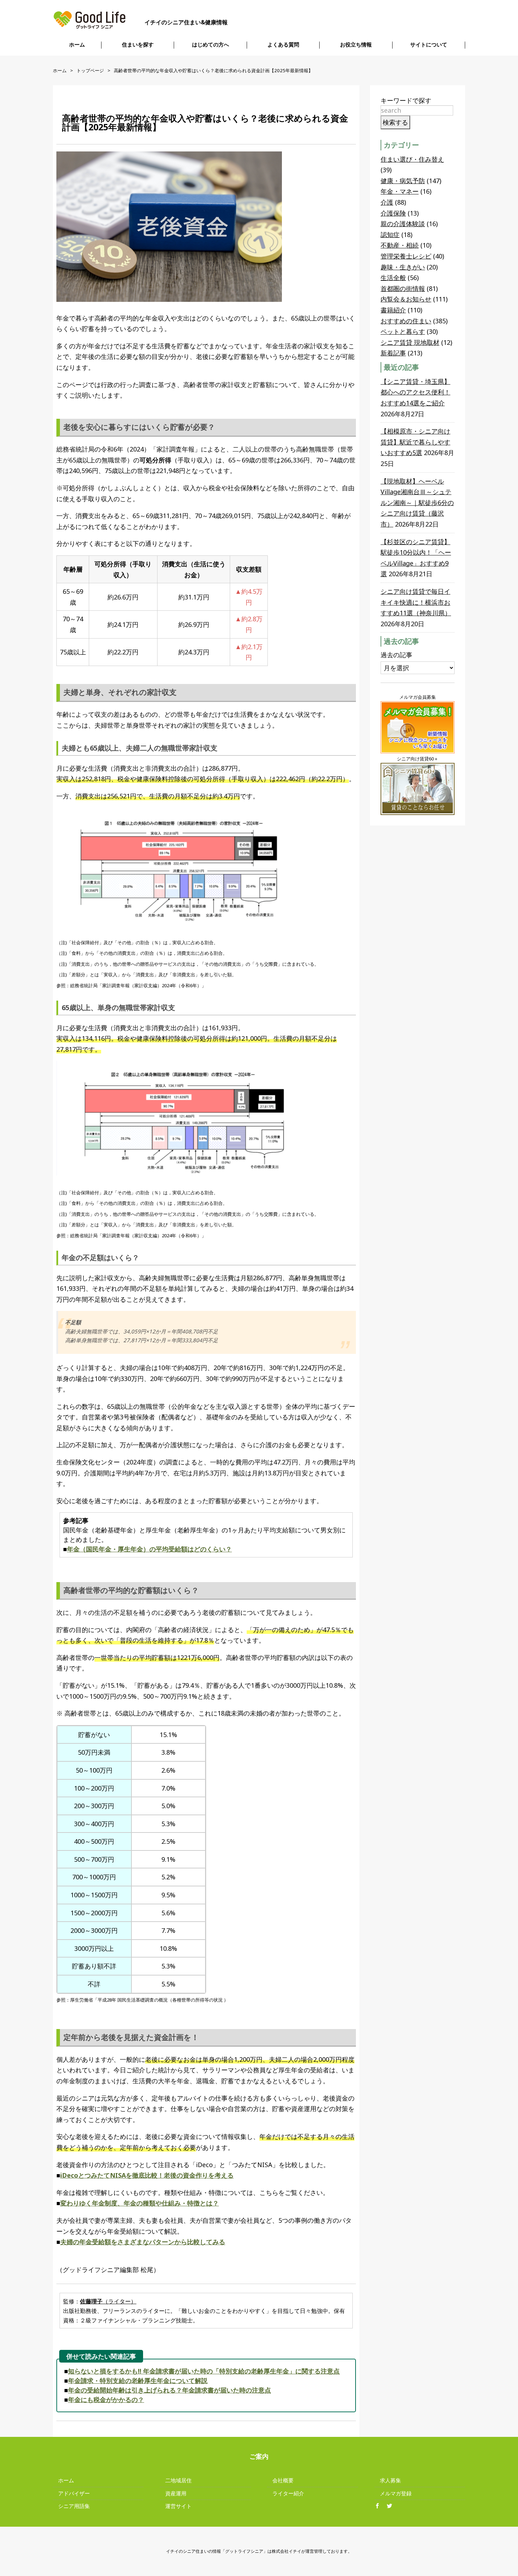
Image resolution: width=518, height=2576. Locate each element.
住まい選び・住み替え (412, 159)
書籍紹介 (393, 310)
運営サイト (178, 2506)
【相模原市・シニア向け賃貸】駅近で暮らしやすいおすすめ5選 (415, 442)
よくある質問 (283, 45)
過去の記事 (396, 655)
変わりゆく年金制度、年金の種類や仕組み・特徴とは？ (140, 2203)
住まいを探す (138, 45)
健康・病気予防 (403, 181)
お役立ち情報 (356, 45)
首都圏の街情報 (403, 288)
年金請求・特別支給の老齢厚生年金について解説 (138, 2381)
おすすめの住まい (406, 321)
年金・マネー (400, 191)
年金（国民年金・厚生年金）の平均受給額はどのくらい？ (149, 1549)
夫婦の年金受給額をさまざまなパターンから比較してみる (143, 2242)
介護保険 (393, 213)
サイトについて (429, 45)
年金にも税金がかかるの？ (106, 2400)
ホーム (77, 45)
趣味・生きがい (403, 267)
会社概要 (283, 2480)
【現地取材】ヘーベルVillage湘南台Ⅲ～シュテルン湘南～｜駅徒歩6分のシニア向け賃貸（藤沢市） (417, 503)
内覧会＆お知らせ (406, 299)
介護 (387, 202)
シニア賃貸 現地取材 (410, 342)
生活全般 (393, 278)
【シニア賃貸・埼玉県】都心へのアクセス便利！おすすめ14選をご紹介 (415, 392)
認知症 (390, 235)
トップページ (90, 70)
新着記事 (393, 353)
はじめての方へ (211, 45)
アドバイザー (74, 2493)
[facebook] (380, 2506)
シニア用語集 (74, 2506)
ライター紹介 (288, 2493)
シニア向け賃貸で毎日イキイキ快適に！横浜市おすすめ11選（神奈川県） (416, 602)
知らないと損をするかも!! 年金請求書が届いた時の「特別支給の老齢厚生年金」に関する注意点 (204, 2371)
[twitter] (392, 2506)
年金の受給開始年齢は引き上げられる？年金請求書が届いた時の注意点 (169, 2390)
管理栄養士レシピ (406, 256)
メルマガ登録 (396, 2493)
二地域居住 (178, 2480)
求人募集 (390, 2480)
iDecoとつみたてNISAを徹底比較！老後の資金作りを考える (147, 2175)
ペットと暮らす (403, 331)
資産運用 (176, 2493)
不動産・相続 (400, 245)
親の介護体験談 (403, 224)
